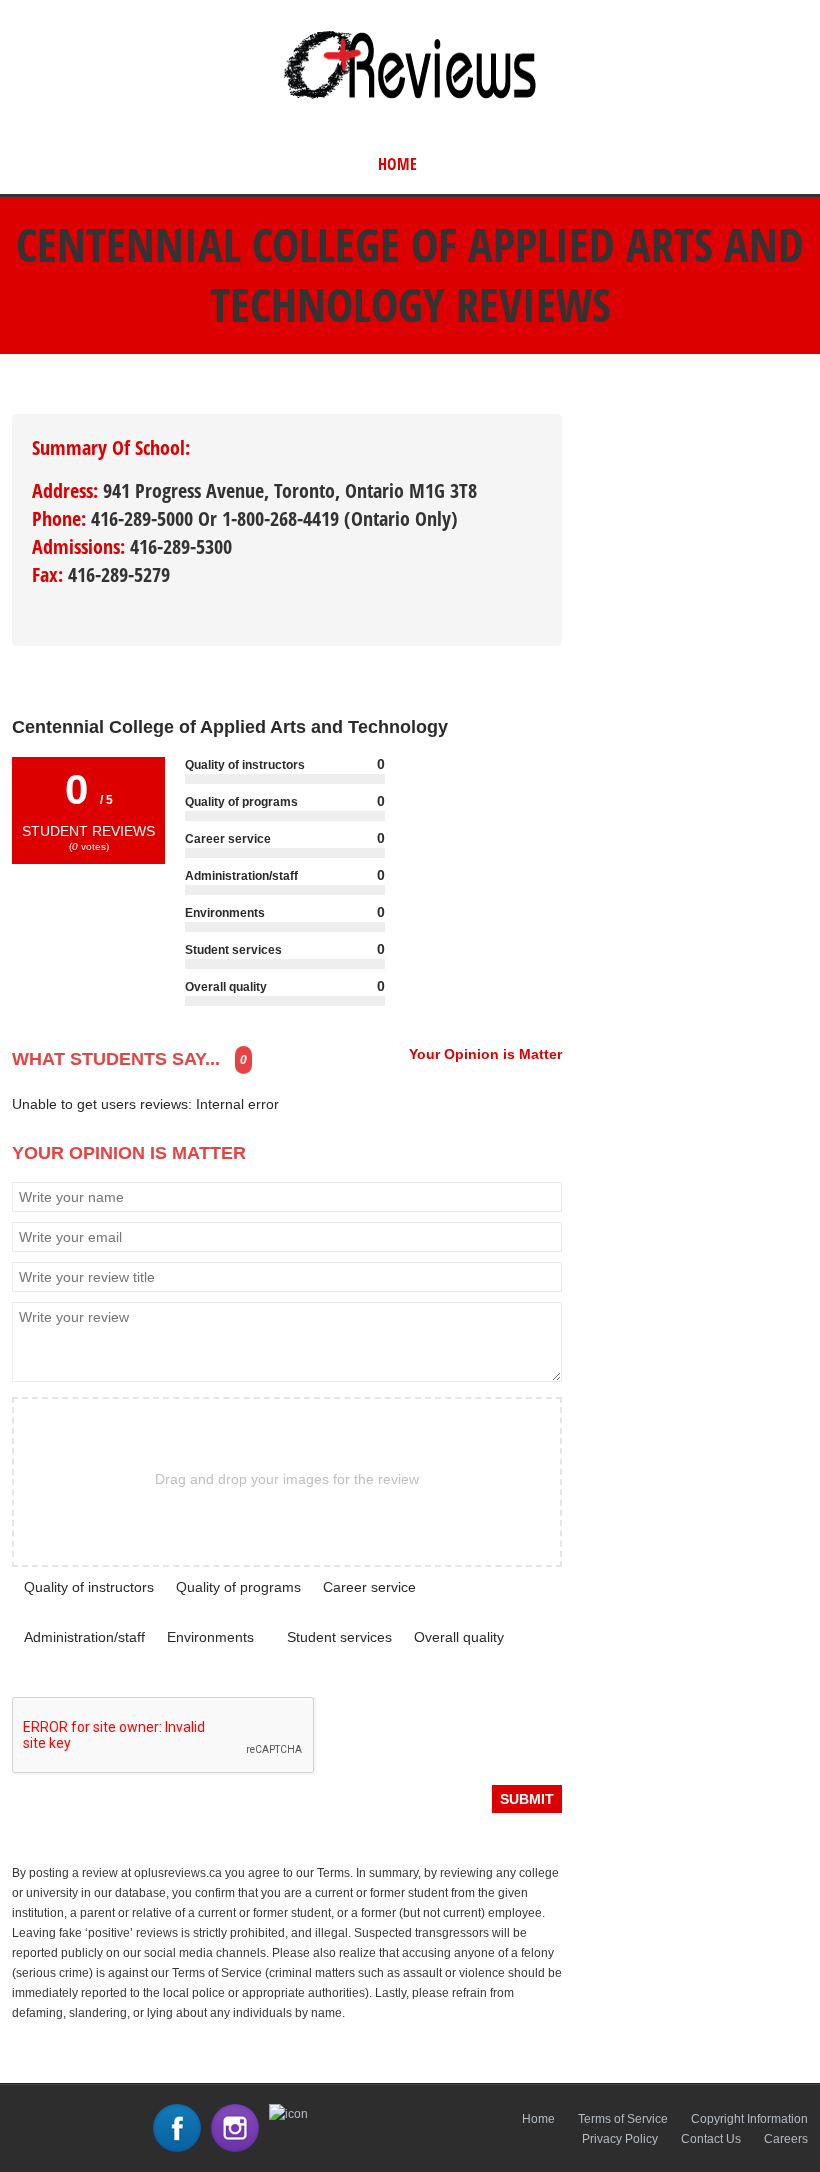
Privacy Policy (620, 2139)
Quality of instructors (89, 1587)
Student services (339, 1637)
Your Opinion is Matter (485, 1054)
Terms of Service (623, 2119)
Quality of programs (238, 1587)
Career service (369, 1587)
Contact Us (711, 2139)
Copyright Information (749, 2119)
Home (397, 164)
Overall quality (459, 1637)
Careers (786, 2139)
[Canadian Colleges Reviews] (410, 98)
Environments (210, 1637)
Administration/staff (84, 1637)
